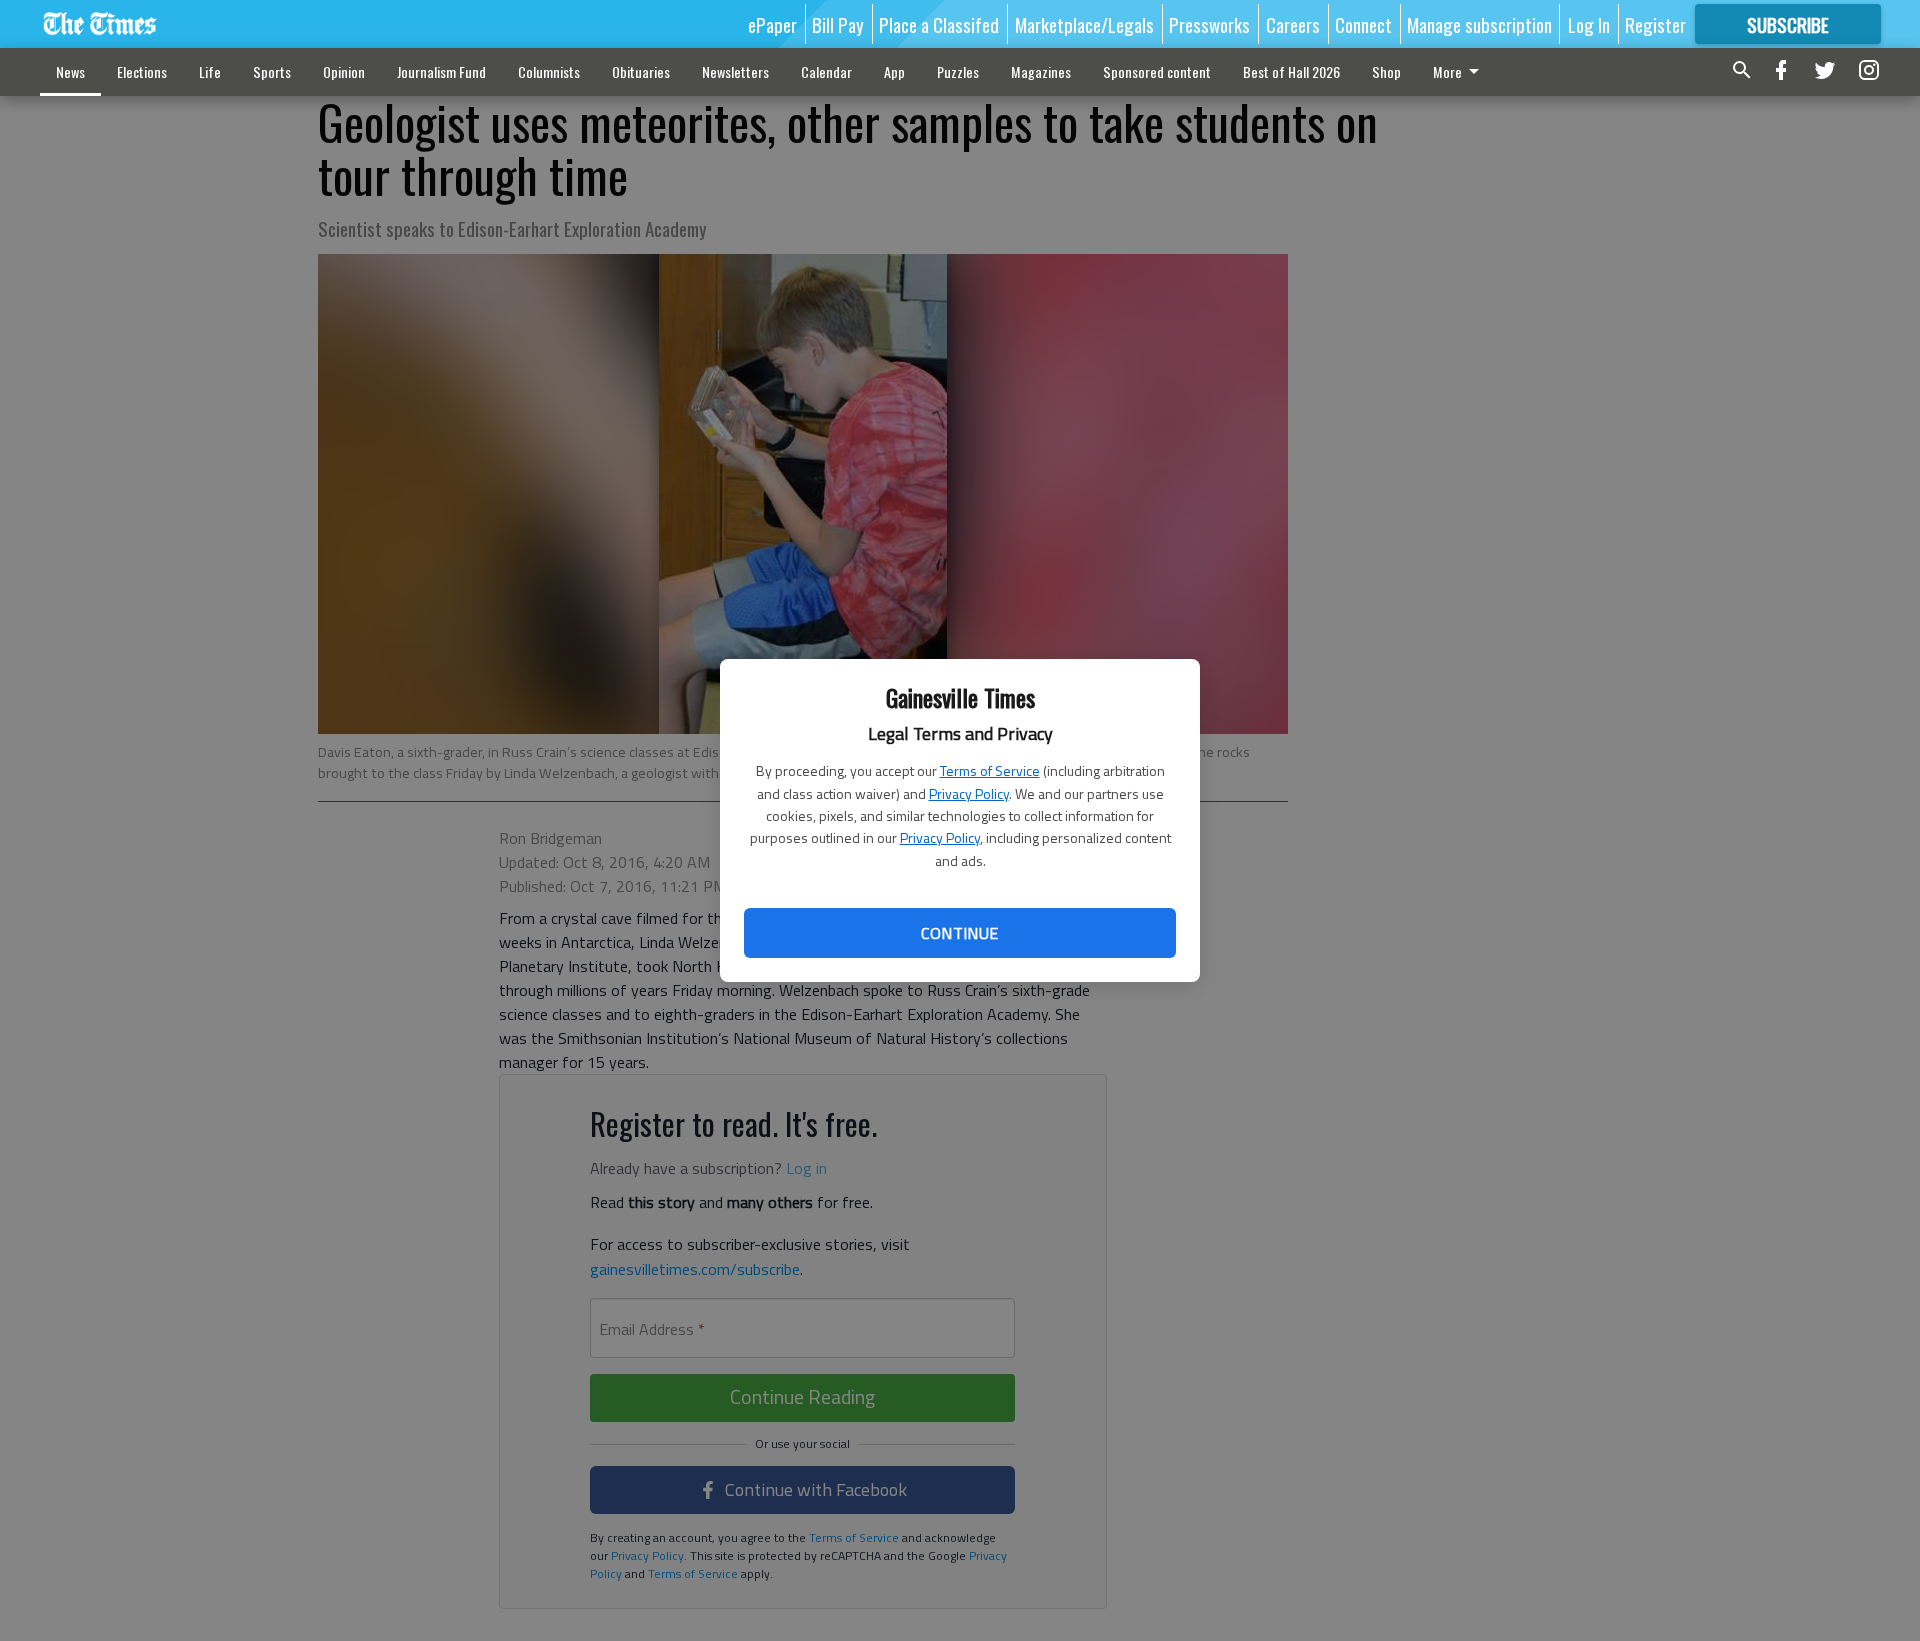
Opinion (344, 71)
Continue (959, 933)
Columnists (549, 71)
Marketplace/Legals (1084, 24)
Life (210, 71)
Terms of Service (990, 770)
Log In (1589, 24)
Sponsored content (1157, 71)
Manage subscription (1479, 24)
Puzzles (958, 71)
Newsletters (735, 71)
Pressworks (1209, 24)
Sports (272, 71)
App (894, 71)
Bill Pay (838, 24)
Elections (142, 71)
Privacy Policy (969, 793)
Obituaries (641, 71)
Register (1655, 24)
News (70, 71)
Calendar (826, 71)
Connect (1363, 24)
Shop (1386, 71)
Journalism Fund (441, 71)
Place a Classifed (939, 24)
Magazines (1041, 71)
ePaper (772, 24)
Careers (1293, 24)
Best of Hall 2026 (1291, 71)
